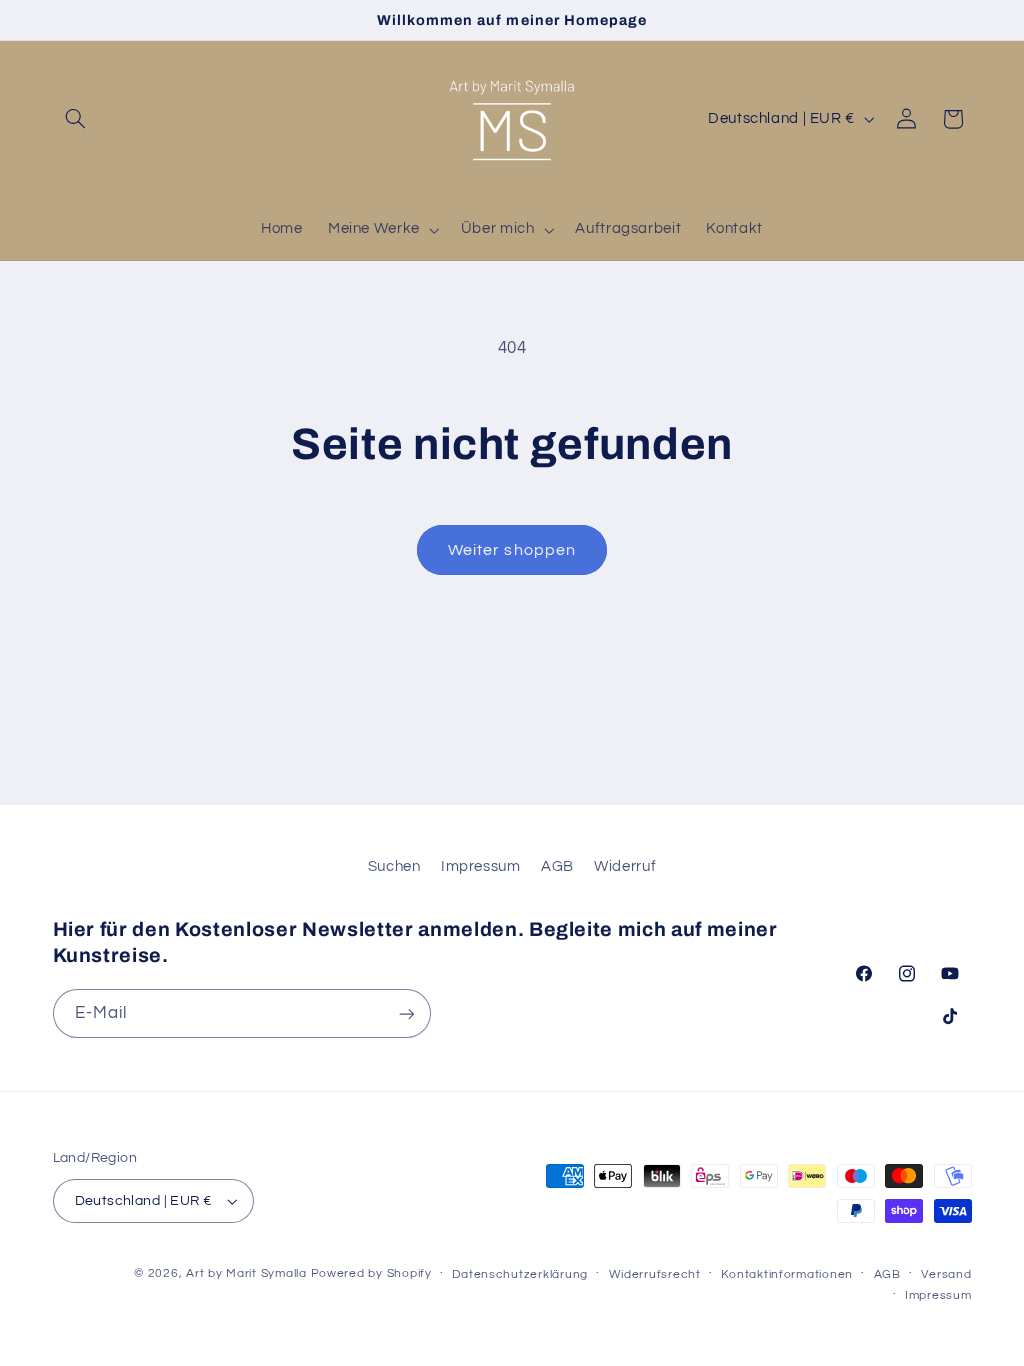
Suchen (394, 866)
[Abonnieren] (406, 1013)
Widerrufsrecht (655, 1274)
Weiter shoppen (512, 550)
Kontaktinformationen (787, 1274)
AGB (557, 866)
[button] (76, 119)
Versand (946, 1274)
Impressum (481, 866)
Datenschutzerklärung (520, 1274)
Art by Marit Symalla (246, 1273)
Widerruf (625, 866)
